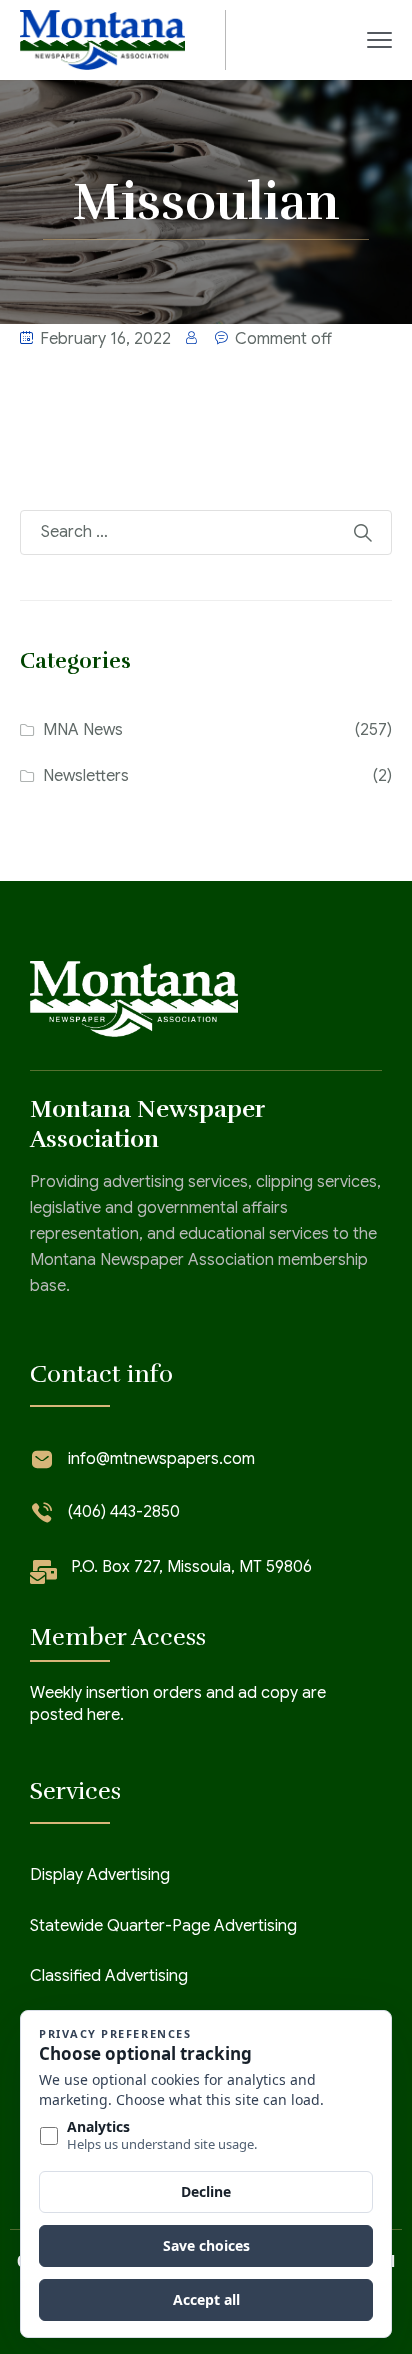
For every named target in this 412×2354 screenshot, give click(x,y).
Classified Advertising (109, 1976)
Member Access (118, 1637)
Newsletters (86, 776)
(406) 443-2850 (124, 1512)
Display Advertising (100, 1875)
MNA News (83, 730)
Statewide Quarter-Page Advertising (163, 1926)
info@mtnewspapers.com (161, 1459)
